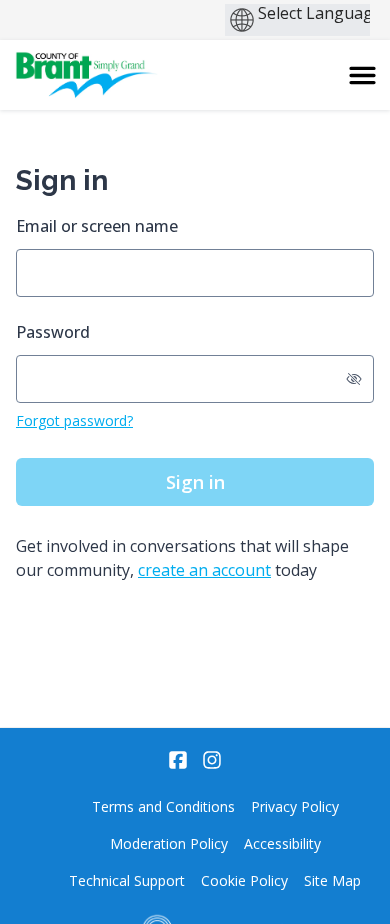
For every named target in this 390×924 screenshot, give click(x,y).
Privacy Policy (295, 806)
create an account (204, 570)
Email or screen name (97, 226)
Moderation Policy (169, 843)
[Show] (354, 379)
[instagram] (212, 760)
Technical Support (127, 880)
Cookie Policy (244, 880)
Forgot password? (74, 420)
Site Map (332, 880)
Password (53, 332)
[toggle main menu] (362, 75)
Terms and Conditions (163, 806)
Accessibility (282, 843)
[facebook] (178, 760)
